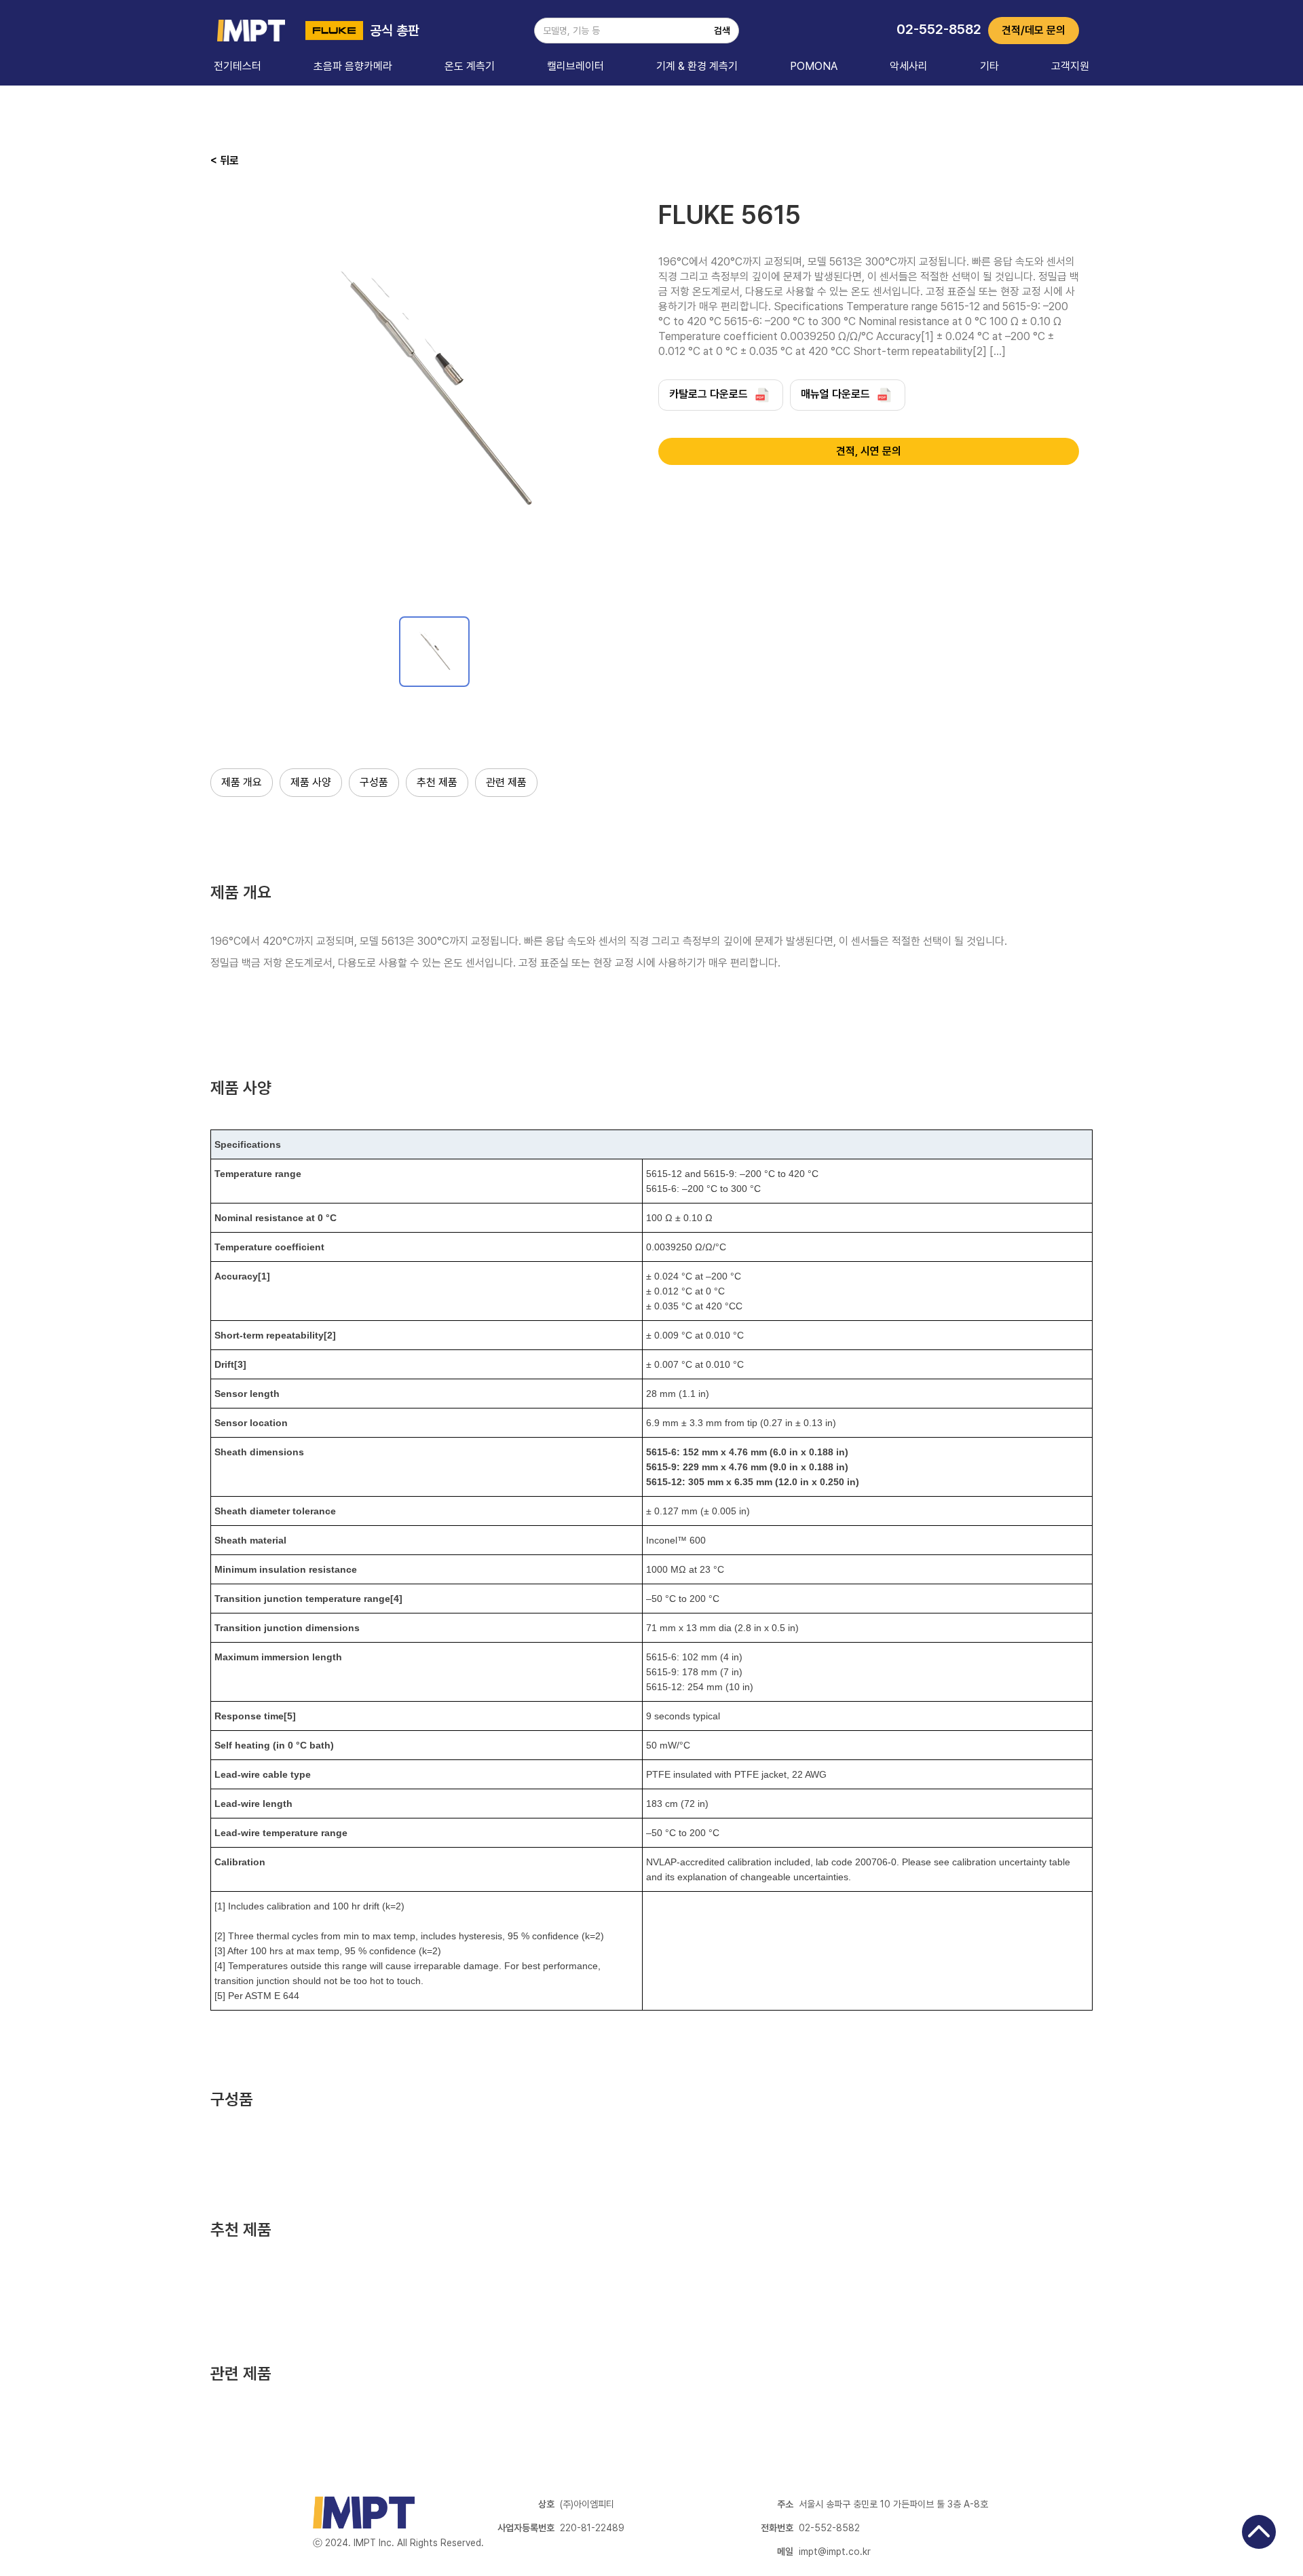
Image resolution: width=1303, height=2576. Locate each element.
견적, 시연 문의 (869, 451)
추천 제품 (437, 782)
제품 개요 (242, 782)
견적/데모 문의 (1034, 30)
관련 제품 (506, 782)
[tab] (434, 652)
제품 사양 (311, 782)
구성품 (374, 782)
